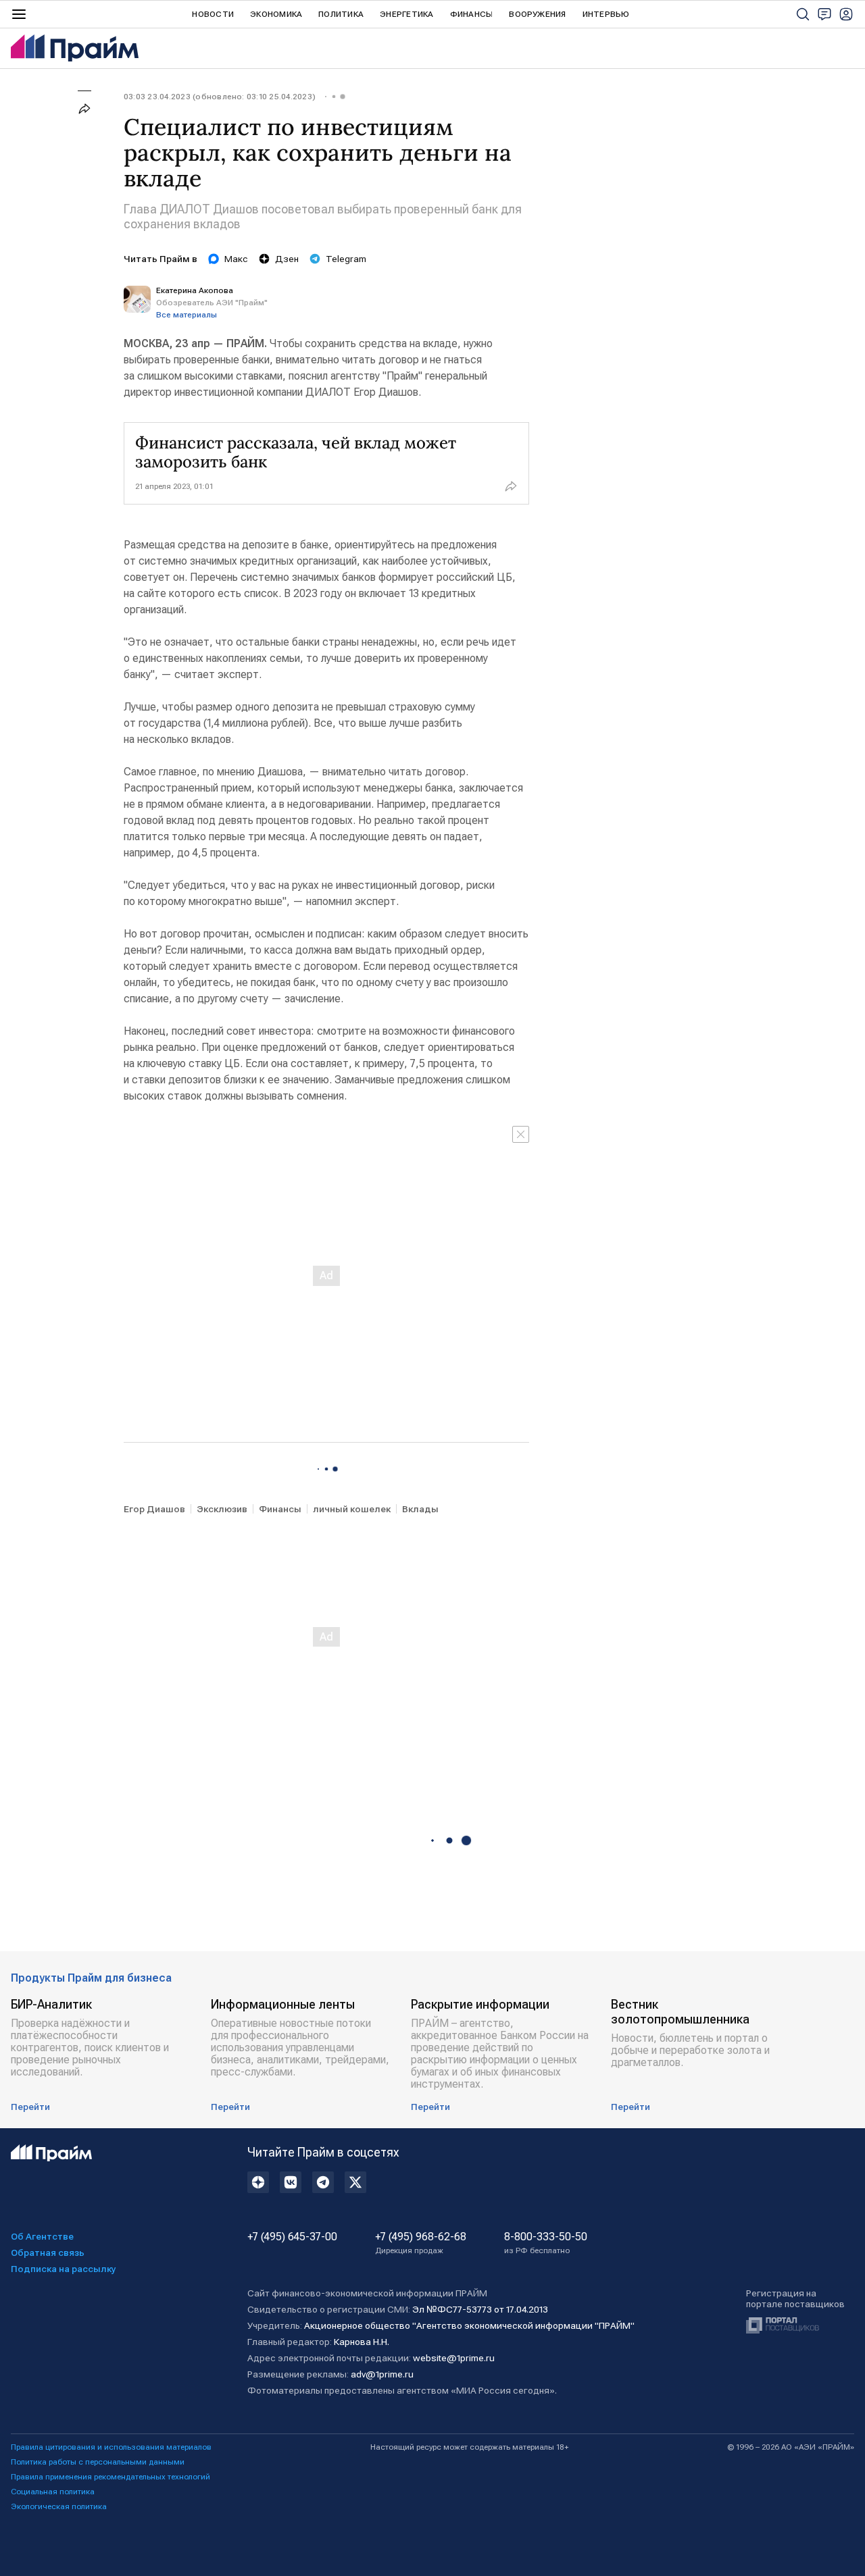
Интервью (606, 14)
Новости (213, 14)
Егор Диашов (154, 1509)
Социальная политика (53, 2492)
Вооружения (537, 14)
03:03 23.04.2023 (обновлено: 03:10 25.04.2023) (220, 97)
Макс (236, 259)
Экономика (276, 14)
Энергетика (406, 14)
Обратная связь (48, 2252)
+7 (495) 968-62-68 (421, 2243)
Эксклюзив (222, 1509)
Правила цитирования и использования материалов (111, 2447)
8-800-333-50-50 (546, 2243)
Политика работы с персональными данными (98, 2462)
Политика (341, 14)
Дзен (287, 259)
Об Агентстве (42, 2236)
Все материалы (187, 315)
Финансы (472, 14)
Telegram (346, 259)
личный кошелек (352, 1509)
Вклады (420, 1509)
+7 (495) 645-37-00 (292, 2237)
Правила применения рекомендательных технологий (110, 2477)
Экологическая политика (59, 2506)
